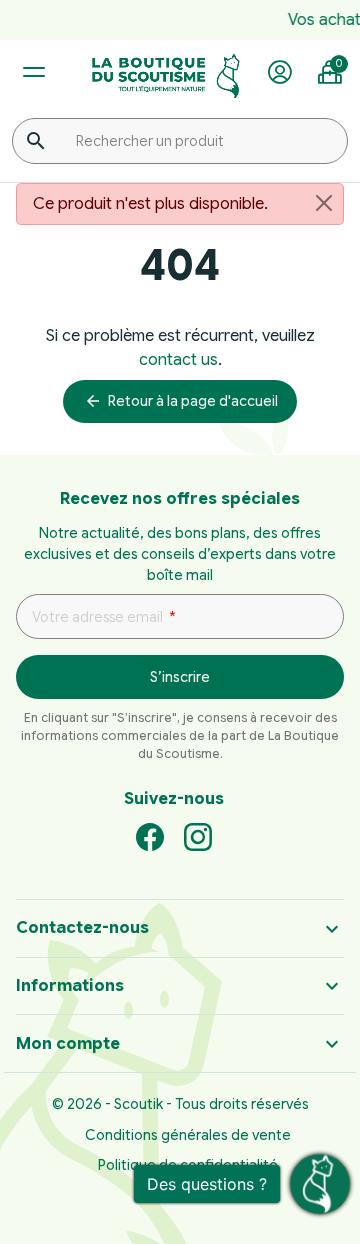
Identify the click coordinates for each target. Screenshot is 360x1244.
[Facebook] (150, 836)
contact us (178, 360)
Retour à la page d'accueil (181, 401)
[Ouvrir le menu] (33, 72)
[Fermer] (324, 203)
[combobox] (180, 141)
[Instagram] (198, 836)
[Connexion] (280, 73)
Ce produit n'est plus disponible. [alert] (150, 204)
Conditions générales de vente (188, 1135)
